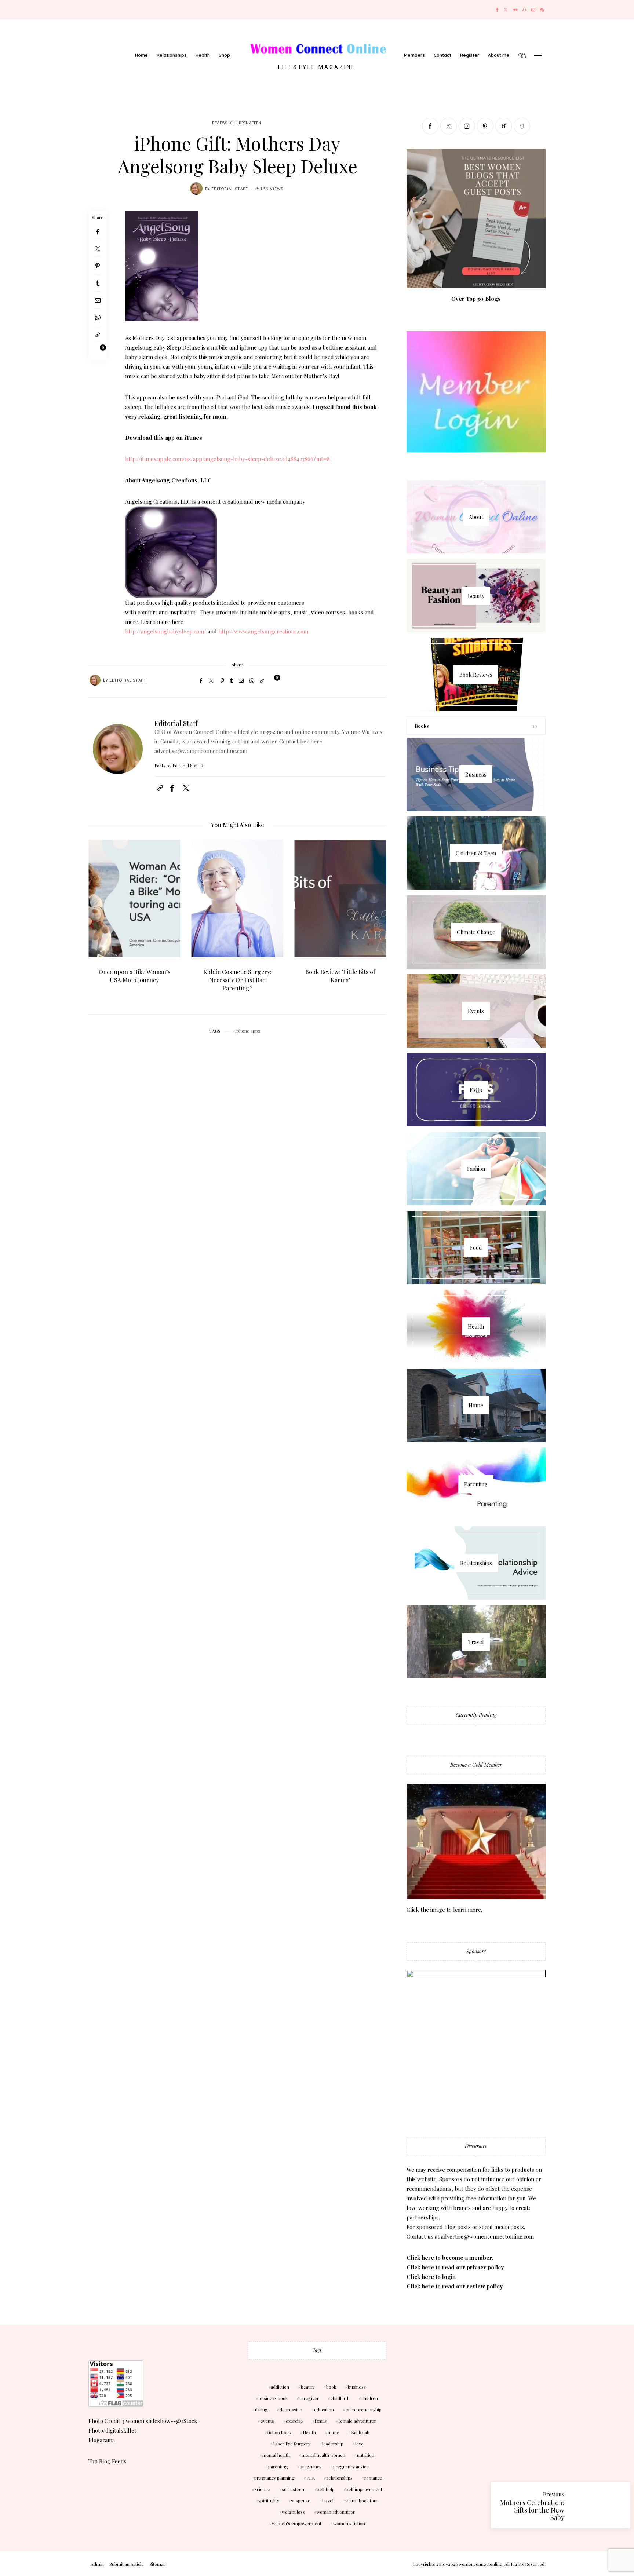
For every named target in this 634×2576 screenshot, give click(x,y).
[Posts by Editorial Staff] (196, 189)
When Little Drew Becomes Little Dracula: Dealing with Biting (340, 980)
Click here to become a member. (450, 2258)
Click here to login (431, 2277)
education (324, 2409)
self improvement (364, 2489)
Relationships (172, 55)
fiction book (279, 2432)
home (334, 2432)
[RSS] (542, 10)
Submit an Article (127, 2564)
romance (373, 2478)
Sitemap (158, 2564)
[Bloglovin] (504, 126)
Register (470, 55)
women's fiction (349, 2523)
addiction (280, 2387)
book (331, 2387)
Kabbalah (360, 2432)
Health (203, 55)
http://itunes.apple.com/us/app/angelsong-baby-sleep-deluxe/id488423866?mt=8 (227, 459)
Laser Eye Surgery (292, 2444)
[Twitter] (506, 10)
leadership (333, 2444)
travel (328, 2500)
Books (422, 726)
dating (261, 2409)
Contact (442, 55)
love (359, 2444)
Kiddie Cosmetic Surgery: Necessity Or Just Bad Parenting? (134, 980)
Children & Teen (246, 123)
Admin (97, 2564)
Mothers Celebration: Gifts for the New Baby (532, 2510)
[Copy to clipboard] (98, 335)
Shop (224, 55)
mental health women (323, 2455)
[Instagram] (467, 126)
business (357, 2387)
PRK (311, 2478)
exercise (294, 2421)
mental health (276, 2455)
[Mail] (533, 10)
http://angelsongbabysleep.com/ (166, 631)
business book (273, 2398)
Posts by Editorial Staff (177, 766)
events (267, 2421)
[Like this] (98, 352)
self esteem (294, 2489)
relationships (340, 2478)
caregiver (309, 2398)
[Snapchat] (524, 10)
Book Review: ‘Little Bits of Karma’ (238, 976)
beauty (308, 2387)
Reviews (220, 123)
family (321, 2421)
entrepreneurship (364, 2409)
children (370, 2398)
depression (291, 2409)
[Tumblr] (98, 283)
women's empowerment (297, 2523)
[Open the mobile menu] (538, 56)
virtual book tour (362, 2500)
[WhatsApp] (98, 317)
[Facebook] (497, 10)
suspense (301, 2500)
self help (326, 2489)
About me (499, 55)
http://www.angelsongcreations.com (263, 631)
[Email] (98, 300)
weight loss (293, 2512)
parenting (278, 2466)
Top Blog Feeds (108, 2461)
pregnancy (311, 2466)
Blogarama (102, 2440)
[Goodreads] (522, 126)
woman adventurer (336, 2512)
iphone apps (248, 1031)
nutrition (366, 2455)
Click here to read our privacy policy (455, 2267)
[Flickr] (515, 10)
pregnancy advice (351, 2466)
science (262, 2489)
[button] (99, 921)
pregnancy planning (274, 2478)
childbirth (340, 2398)
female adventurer (357, 2421)
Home (141, 55)
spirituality (269, 2500)
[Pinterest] (98, 266)
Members (414, 55)
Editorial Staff (230, 189)
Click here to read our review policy (455, 2286)
